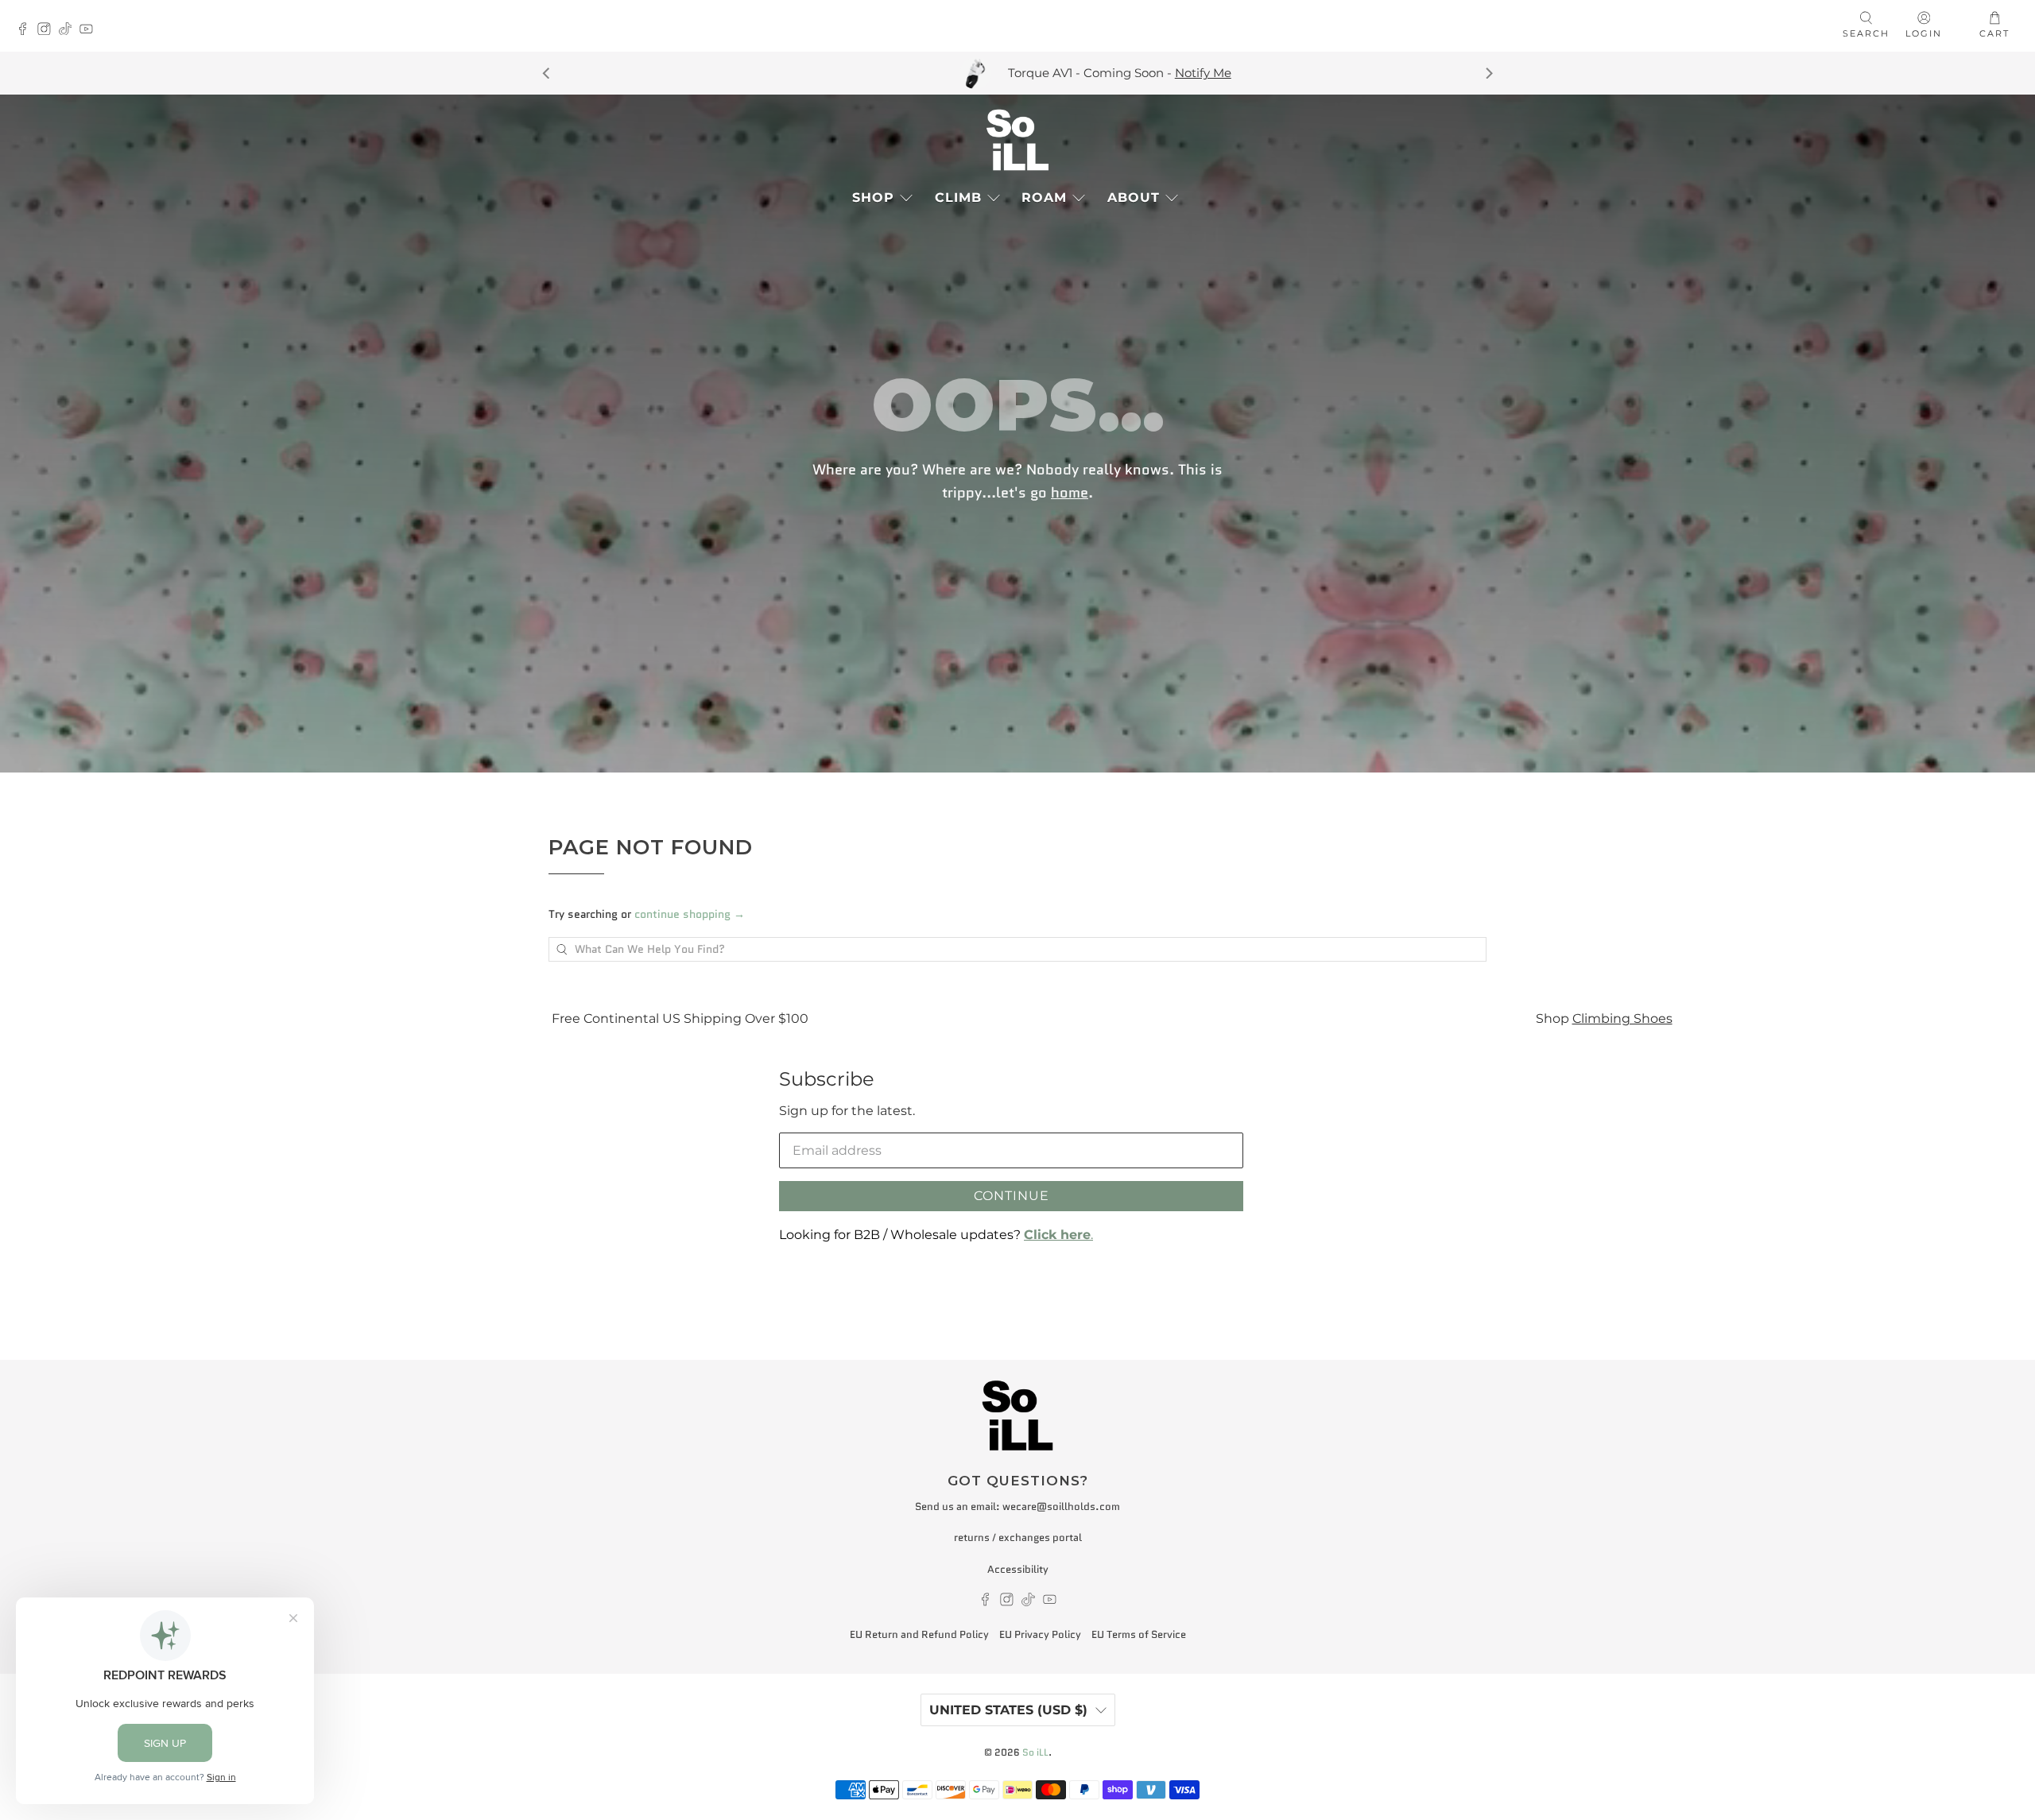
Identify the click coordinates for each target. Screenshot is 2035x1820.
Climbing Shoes (1508, 1018)
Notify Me (964, 73)
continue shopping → (690, 914)
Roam (1044, 197)
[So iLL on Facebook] (27, 31)
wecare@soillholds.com (1061, 1506)
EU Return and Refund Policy (919, 1634)
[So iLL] (1017, 140)
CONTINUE (1012, 1196)
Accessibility (1018, 1569)
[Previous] (547, 73)
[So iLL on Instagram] (48, 31)
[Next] (1488, 73)
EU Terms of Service (1139, 1634)
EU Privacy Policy (1040, 1634)
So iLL (1035, 1752)
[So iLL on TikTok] (70, 31)
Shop (873, 197)
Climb (958, 197)
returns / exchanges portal (1018, 1537)
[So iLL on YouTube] (90, 31)
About (1134, 197)
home (1070, 493)
